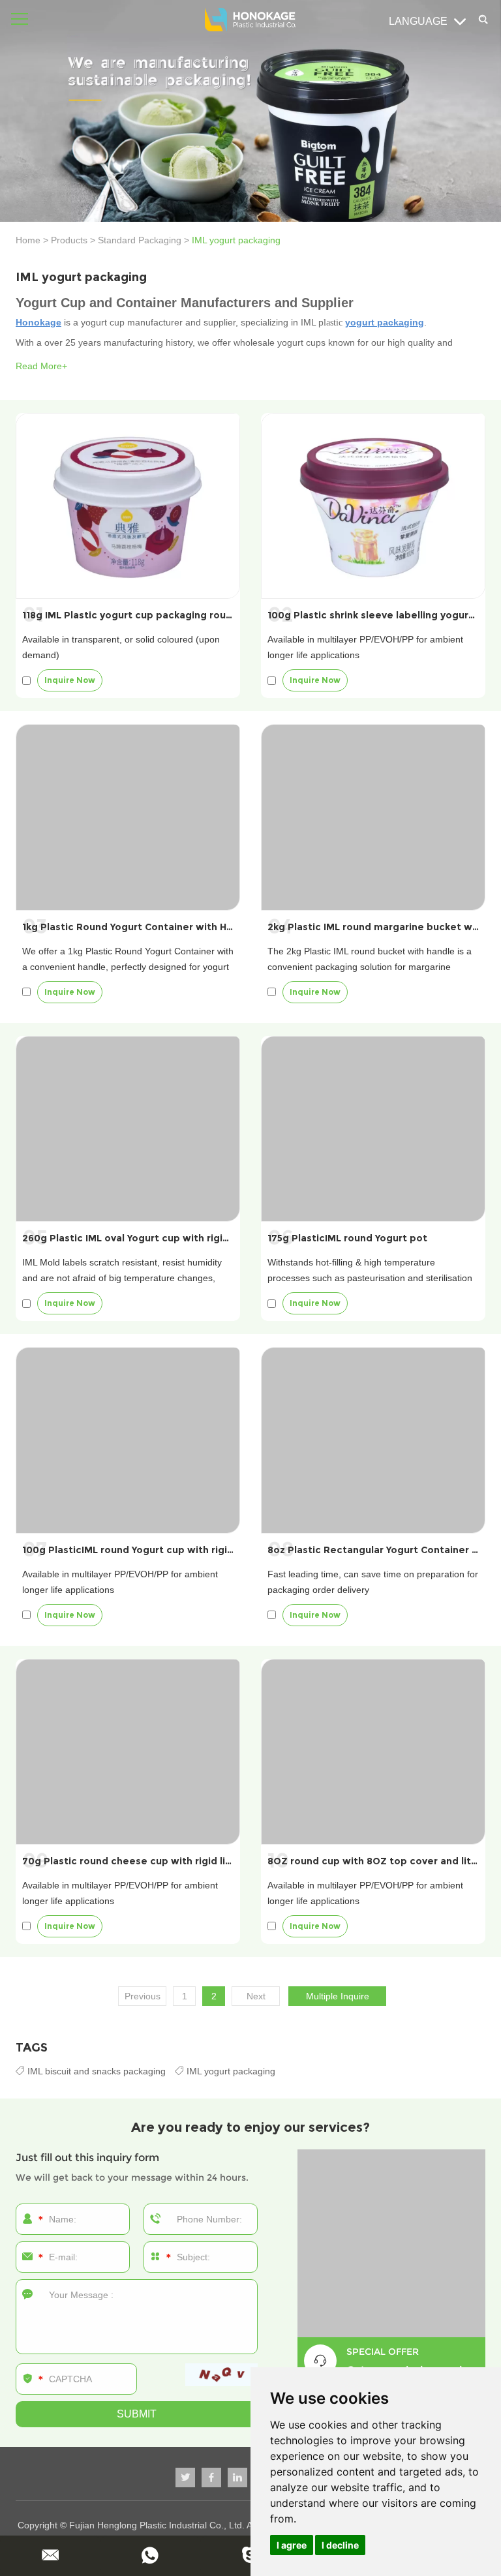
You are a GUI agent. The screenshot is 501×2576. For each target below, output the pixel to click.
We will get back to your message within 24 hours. (132, 2177)
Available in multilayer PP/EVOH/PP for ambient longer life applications (365, 647)
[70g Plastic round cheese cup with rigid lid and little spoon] (128, 1752)
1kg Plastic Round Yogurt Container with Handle (138, 927)
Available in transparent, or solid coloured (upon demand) (121, 647)
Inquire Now (70, 680)
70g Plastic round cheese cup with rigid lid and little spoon (167, 1861)
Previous (143, 1996)
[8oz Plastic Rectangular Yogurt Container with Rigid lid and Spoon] (373, 1440)
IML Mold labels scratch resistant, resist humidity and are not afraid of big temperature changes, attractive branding (122, 1278)
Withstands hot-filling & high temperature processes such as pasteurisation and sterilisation (370, 1270)
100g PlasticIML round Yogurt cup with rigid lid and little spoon (175, 1550)
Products (69, 240)
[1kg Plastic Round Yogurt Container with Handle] (128, 817)
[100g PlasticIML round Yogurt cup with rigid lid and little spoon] (128, 1440)
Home (28, 240)
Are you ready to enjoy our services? (250, 2127)
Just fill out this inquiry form (87, 2158)
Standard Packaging (140, 240)
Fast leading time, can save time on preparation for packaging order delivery (373, 1582)
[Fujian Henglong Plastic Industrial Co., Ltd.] (250, 20)
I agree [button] (292, 2545)
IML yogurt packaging (230, 2071)
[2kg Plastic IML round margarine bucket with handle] (373, 817)
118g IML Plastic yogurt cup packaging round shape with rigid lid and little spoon (218, 615)
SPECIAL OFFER (383, 2352)
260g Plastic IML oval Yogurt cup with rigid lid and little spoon (173, 1238)
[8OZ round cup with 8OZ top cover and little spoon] (373, 1752)
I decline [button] (340, 2545)
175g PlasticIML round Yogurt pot (347, 1238)
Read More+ (41, 366)
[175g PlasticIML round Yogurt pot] (373, 1129)
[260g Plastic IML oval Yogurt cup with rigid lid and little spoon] (128, 1129)
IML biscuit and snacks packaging (97, 2071)
